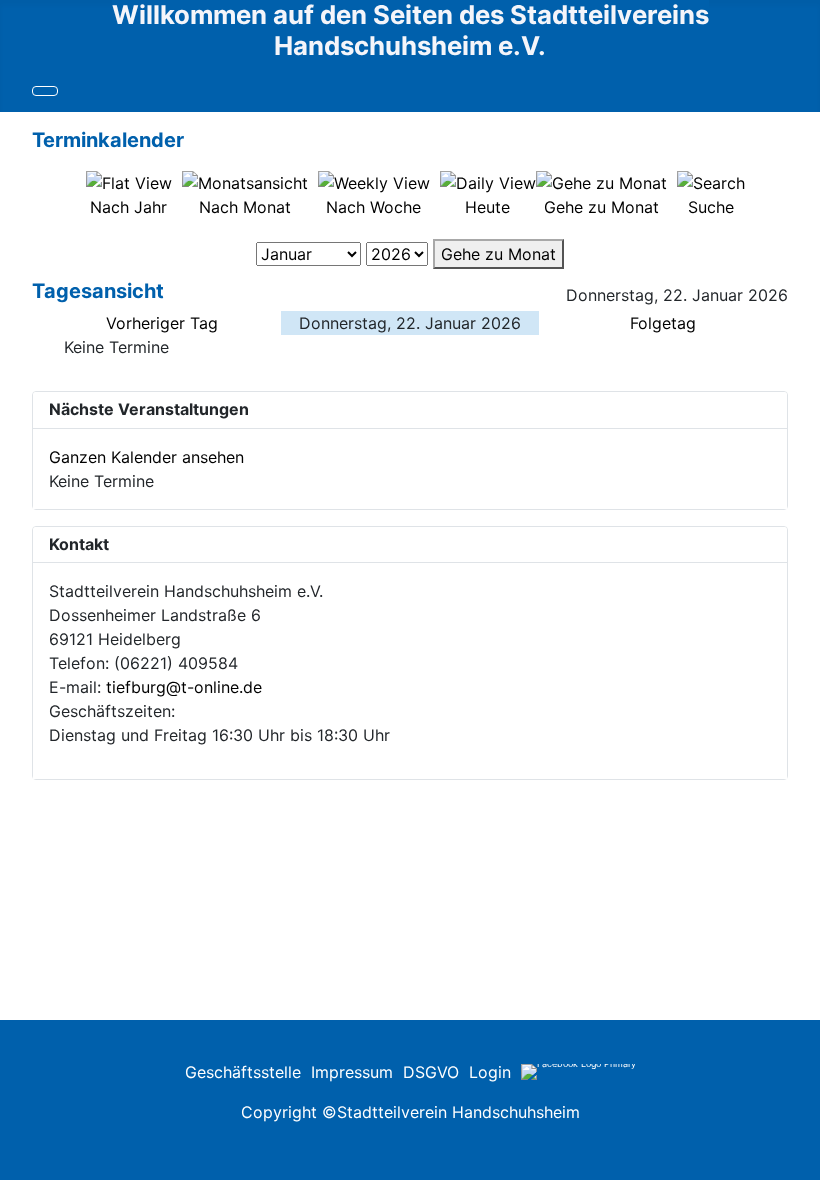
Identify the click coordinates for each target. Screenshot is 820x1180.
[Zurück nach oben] (795, 1091)
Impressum (352, 1072)
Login (490, 1072)
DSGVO (431, 1072)
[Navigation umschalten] (45, 91)
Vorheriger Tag (162, 323)
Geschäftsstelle (243, 1072)
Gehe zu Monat (498, 254)
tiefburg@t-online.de (184, 687)
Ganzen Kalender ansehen (146, 457)
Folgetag (663, 323)
